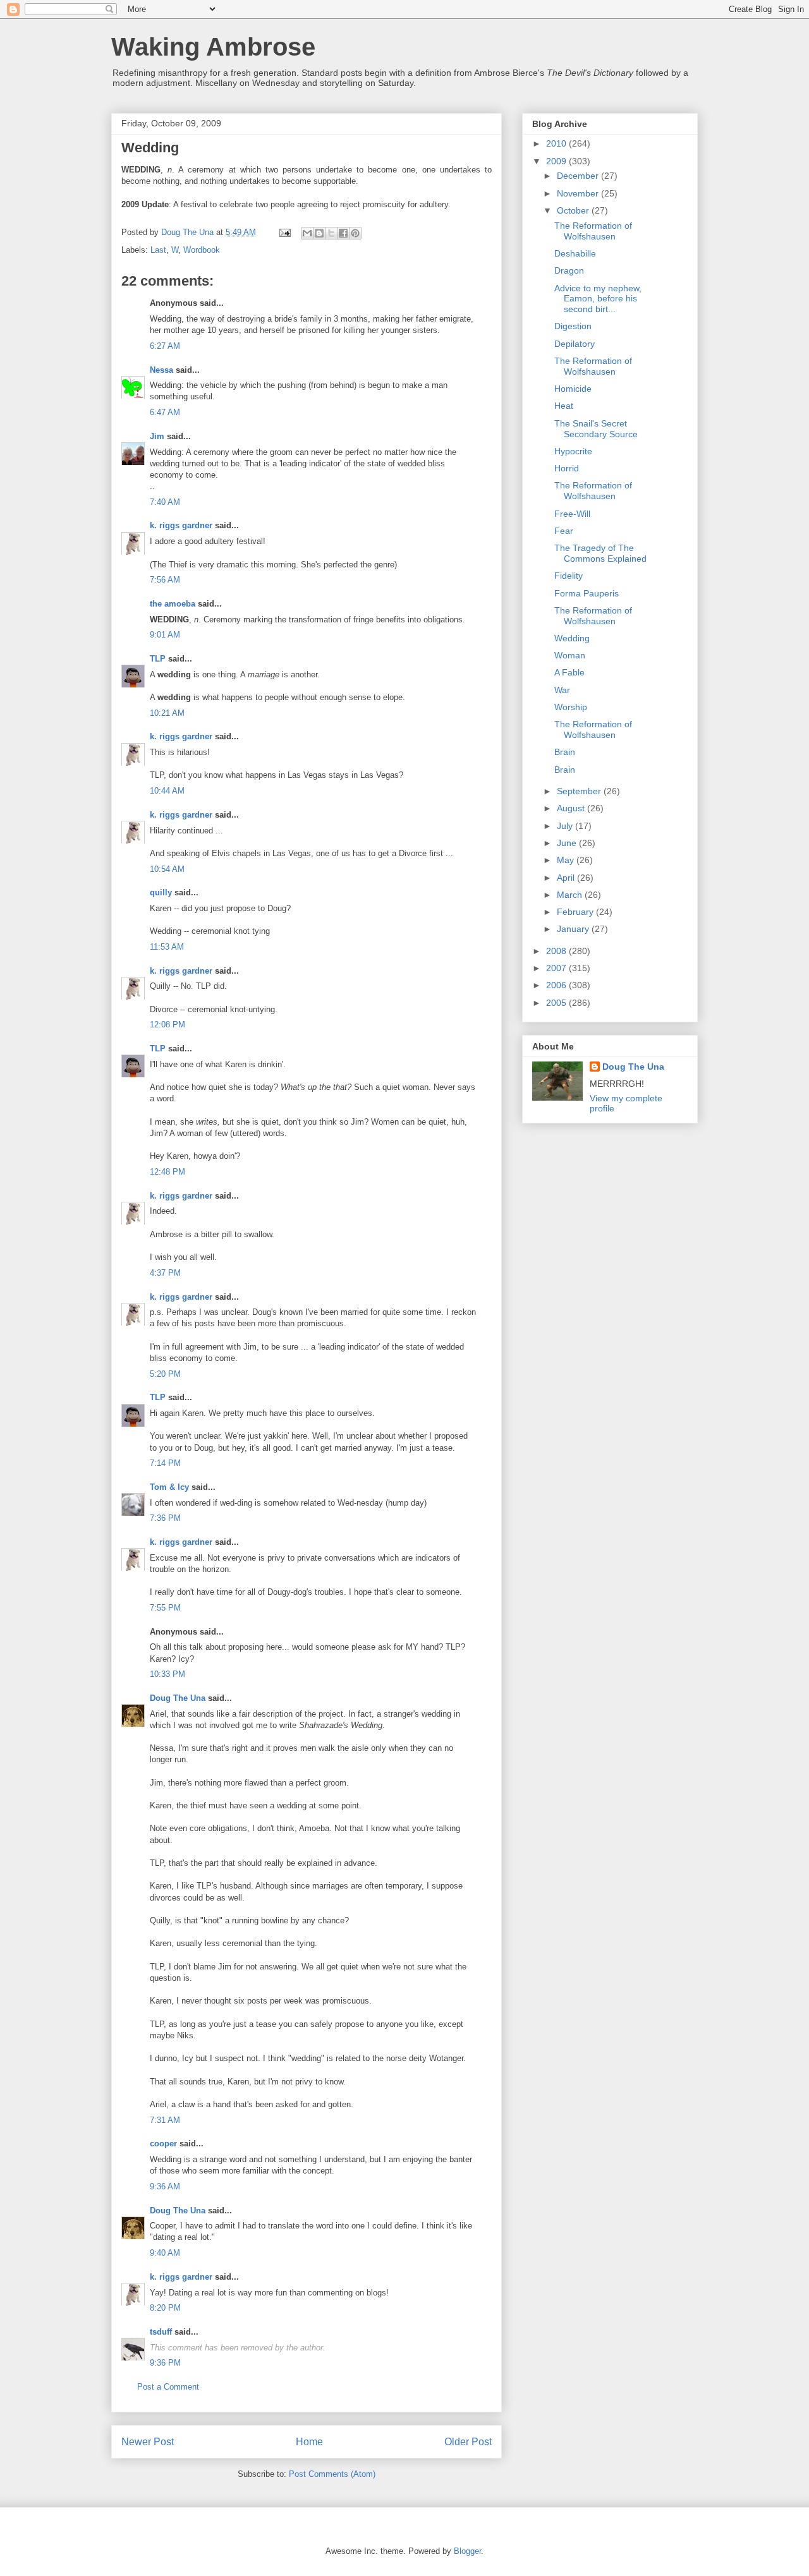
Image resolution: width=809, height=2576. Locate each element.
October (574, 210)
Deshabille (575, 253)
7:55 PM (165, 1608)
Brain (565, 752)
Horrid (567, 468)
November (579, 193)
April (567, 878)
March (571, 895)
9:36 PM (165, 2363)
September (580, 791)
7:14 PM (165, 1463)
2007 (557, 968)
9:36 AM (165, 2186)
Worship (571, 707)
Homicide (573, 389)
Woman (570, 655)
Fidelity (569, 576)
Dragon (569, 270)
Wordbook (202, 250)
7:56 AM (165, 580)
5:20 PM (165, 1374)
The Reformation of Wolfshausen (593, 231)
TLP (158, 659)
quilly (161, 892)
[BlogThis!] (319, 233)
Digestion (573, 326)
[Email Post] (284, 232)
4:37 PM (165, 1273)
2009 (557, 161)
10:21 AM (167, 713)
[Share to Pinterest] (355, 233)
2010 (557, 143)
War (562, 690)
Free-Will (572, 514)
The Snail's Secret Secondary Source (596, 429)
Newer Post (148, 2442)
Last (158, 250)
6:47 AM (165, 412)
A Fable (569, 672)
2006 (557, 985)
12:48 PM (167, 1172)
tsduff (161, 2332)
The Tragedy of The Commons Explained (600, 553)
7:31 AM (165, 2120)
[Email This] (307, 233)
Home (309, 2442)
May (567, 860)
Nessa (161, 370)
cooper (163, 2144)
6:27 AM (165, 346)
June (568, 843)
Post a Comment (168, 2387)
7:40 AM (165, 502)
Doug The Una (178, 1698)
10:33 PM (167, 1674)
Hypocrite (573, 451)
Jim (157, 436)
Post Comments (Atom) (332, 2474)
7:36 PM (165, 1518)
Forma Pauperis (587, 593)
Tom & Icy (169, 1487)
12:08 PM (167, 1025)
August (572, 808)
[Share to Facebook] (343, 233)
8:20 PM (165, 2308)
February (576, 912)
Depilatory (575, 344)
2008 (557, 951)
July (566, 826)
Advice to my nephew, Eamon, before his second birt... (598, 299)
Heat (564, 406)
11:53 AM (167, 947)
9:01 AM (165, 635)
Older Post (468, 2442)
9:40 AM (165, 2253)
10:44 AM (167, 791)
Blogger (467, 2551)
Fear (564, 531)
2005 (557, 1003)
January (574, 929)
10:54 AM (167, 869)
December (579, 176)
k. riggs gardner (181, 525)
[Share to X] (331, 233)
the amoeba (173, 604)
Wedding (572, 638)
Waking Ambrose (213, 47)
